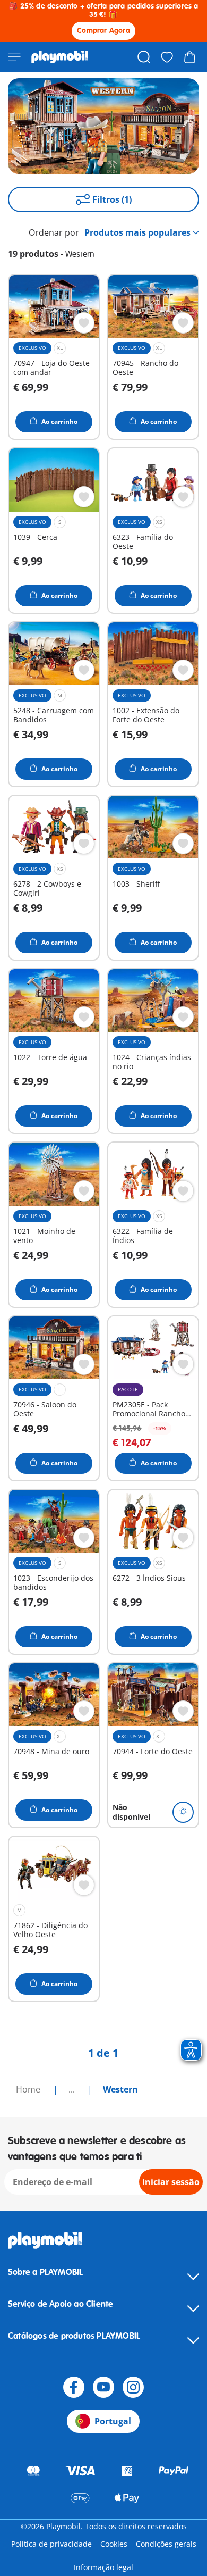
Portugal (113, 2421)
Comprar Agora (103, 31)
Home (29, 2089)
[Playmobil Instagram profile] (133, 2387)
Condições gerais (166, 2544)
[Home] (60, 57)
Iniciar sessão (171, 2182)
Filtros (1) (112, 199)
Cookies (114, 2544)
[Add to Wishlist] (84, 323)
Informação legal (103, 2567)
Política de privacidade (51, 2544)
